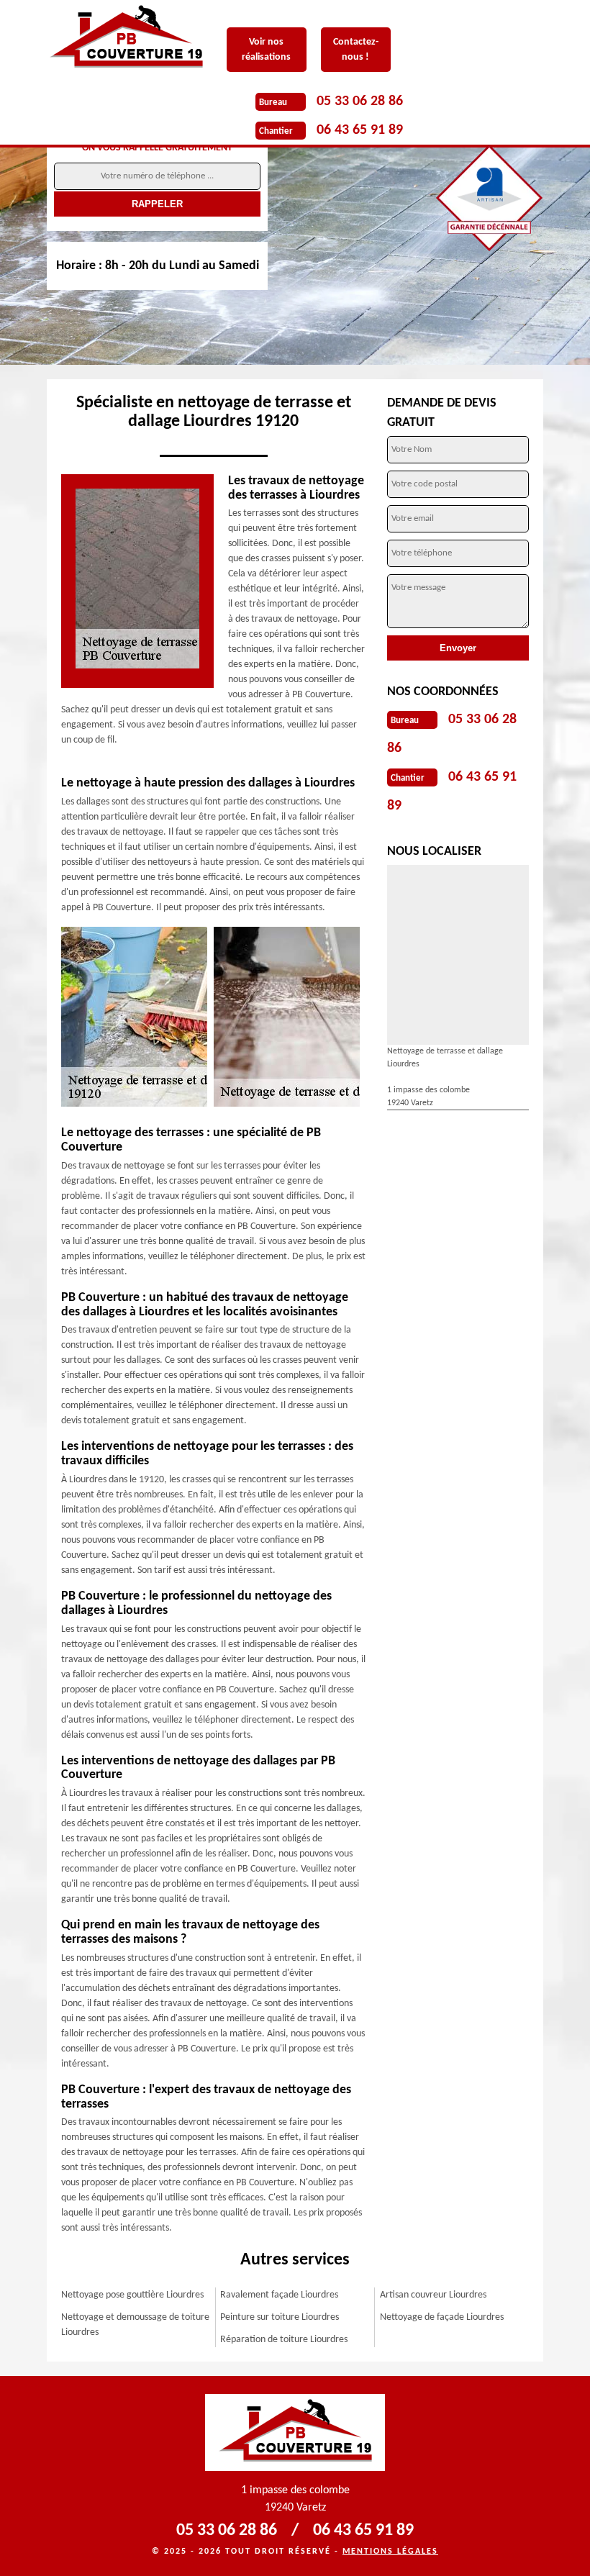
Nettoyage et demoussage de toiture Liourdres (135, 2325)
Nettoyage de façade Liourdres (442, 2317)
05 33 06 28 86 (360, 101)
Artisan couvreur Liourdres (433, 2295)
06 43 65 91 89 (360, 130)
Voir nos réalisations (266, 50)
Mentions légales (390, 2552)
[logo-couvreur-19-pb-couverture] (137, 38)
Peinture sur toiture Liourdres (280, 2317)
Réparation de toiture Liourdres (284, 2340)
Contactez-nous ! (356, 50)
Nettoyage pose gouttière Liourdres (132, 2295)
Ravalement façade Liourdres (279, 2295)
